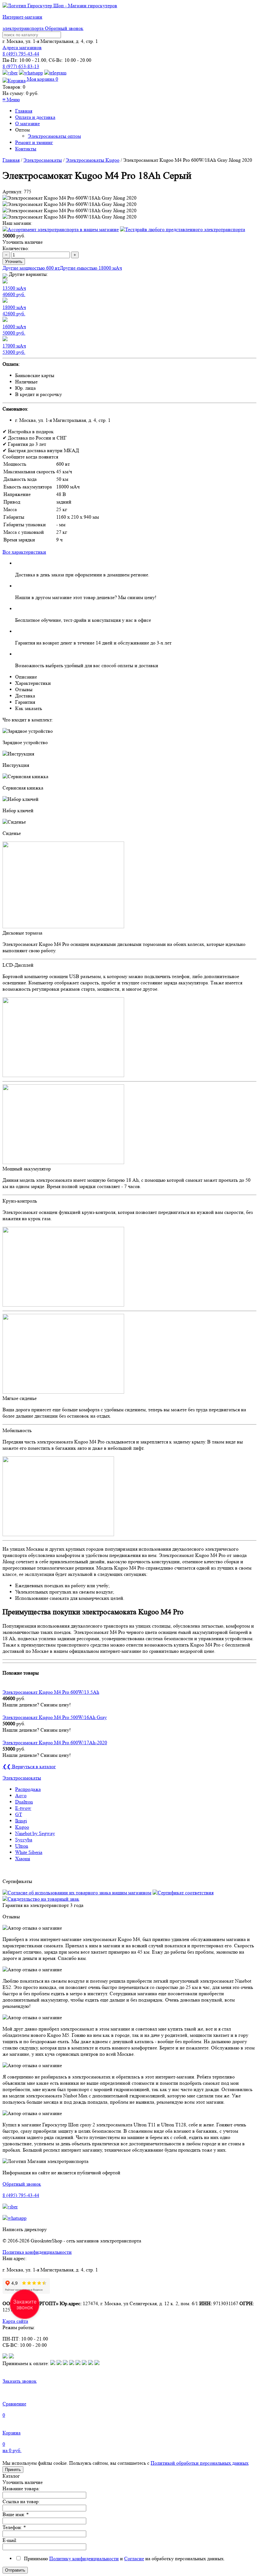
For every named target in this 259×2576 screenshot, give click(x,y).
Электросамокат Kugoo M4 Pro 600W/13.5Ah (51, 1692)
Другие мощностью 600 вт (31, 268)
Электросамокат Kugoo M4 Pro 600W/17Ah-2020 (55, 1743)
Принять (13, 2470)
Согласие (134, 2559)
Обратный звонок (64, 28)
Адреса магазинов (22, 47)
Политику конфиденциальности (84, 2559)
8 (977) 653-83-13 (21, 66)
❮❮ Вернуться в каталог (29, 1766)
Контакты (26, 149)
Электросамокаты (43, 160)
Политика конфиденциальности (37, 2252)
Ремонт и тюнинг (34, 142)
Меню (11, 99)
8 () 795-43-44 (21, 54)
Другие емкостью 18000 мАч (91, 268)
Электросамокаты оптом (54, 136)
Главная (24, 111)
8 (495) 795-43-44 (21, 2195)
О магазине (27, 123)
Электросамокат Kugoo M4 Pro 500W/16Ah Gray (55, 1717)
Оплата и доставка (35, 117)
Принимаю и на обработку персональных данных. (123, 2559)
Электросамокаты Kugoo (93, 160)
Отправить (15, 2570)
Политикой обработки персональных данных (200, 2463)
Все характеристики (24, 552)
